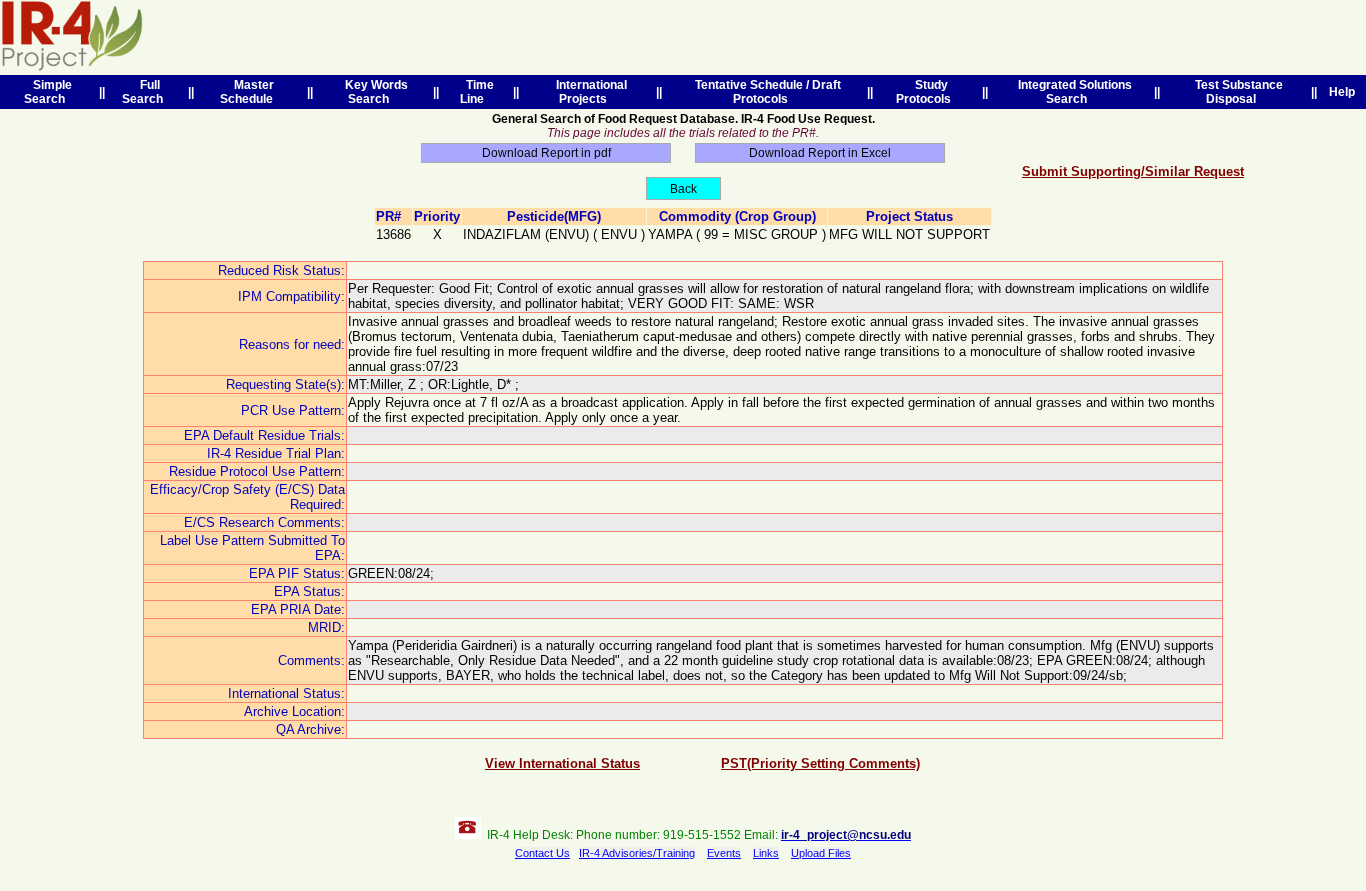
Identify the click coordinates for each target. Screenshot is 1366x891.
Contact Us (542, 853)
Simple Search (48, 92)
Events (724, 853)
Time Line (477, 92)
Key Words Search (373, 92)
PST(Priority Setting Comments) (820, 763)
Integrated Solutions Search (1072, 92)
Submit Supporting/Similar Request (1133, 171)
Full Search (145, 92)
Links (766, 853)
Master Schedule (249, 92)
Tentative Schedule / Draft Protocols (765, 92)
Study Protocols (926, 92)
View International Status (562, 763)
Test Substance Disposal (1236, 92)
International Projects (588, 92)
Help (1342, 92)
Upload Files (821, 853)
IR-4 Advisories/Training (637, 853)
